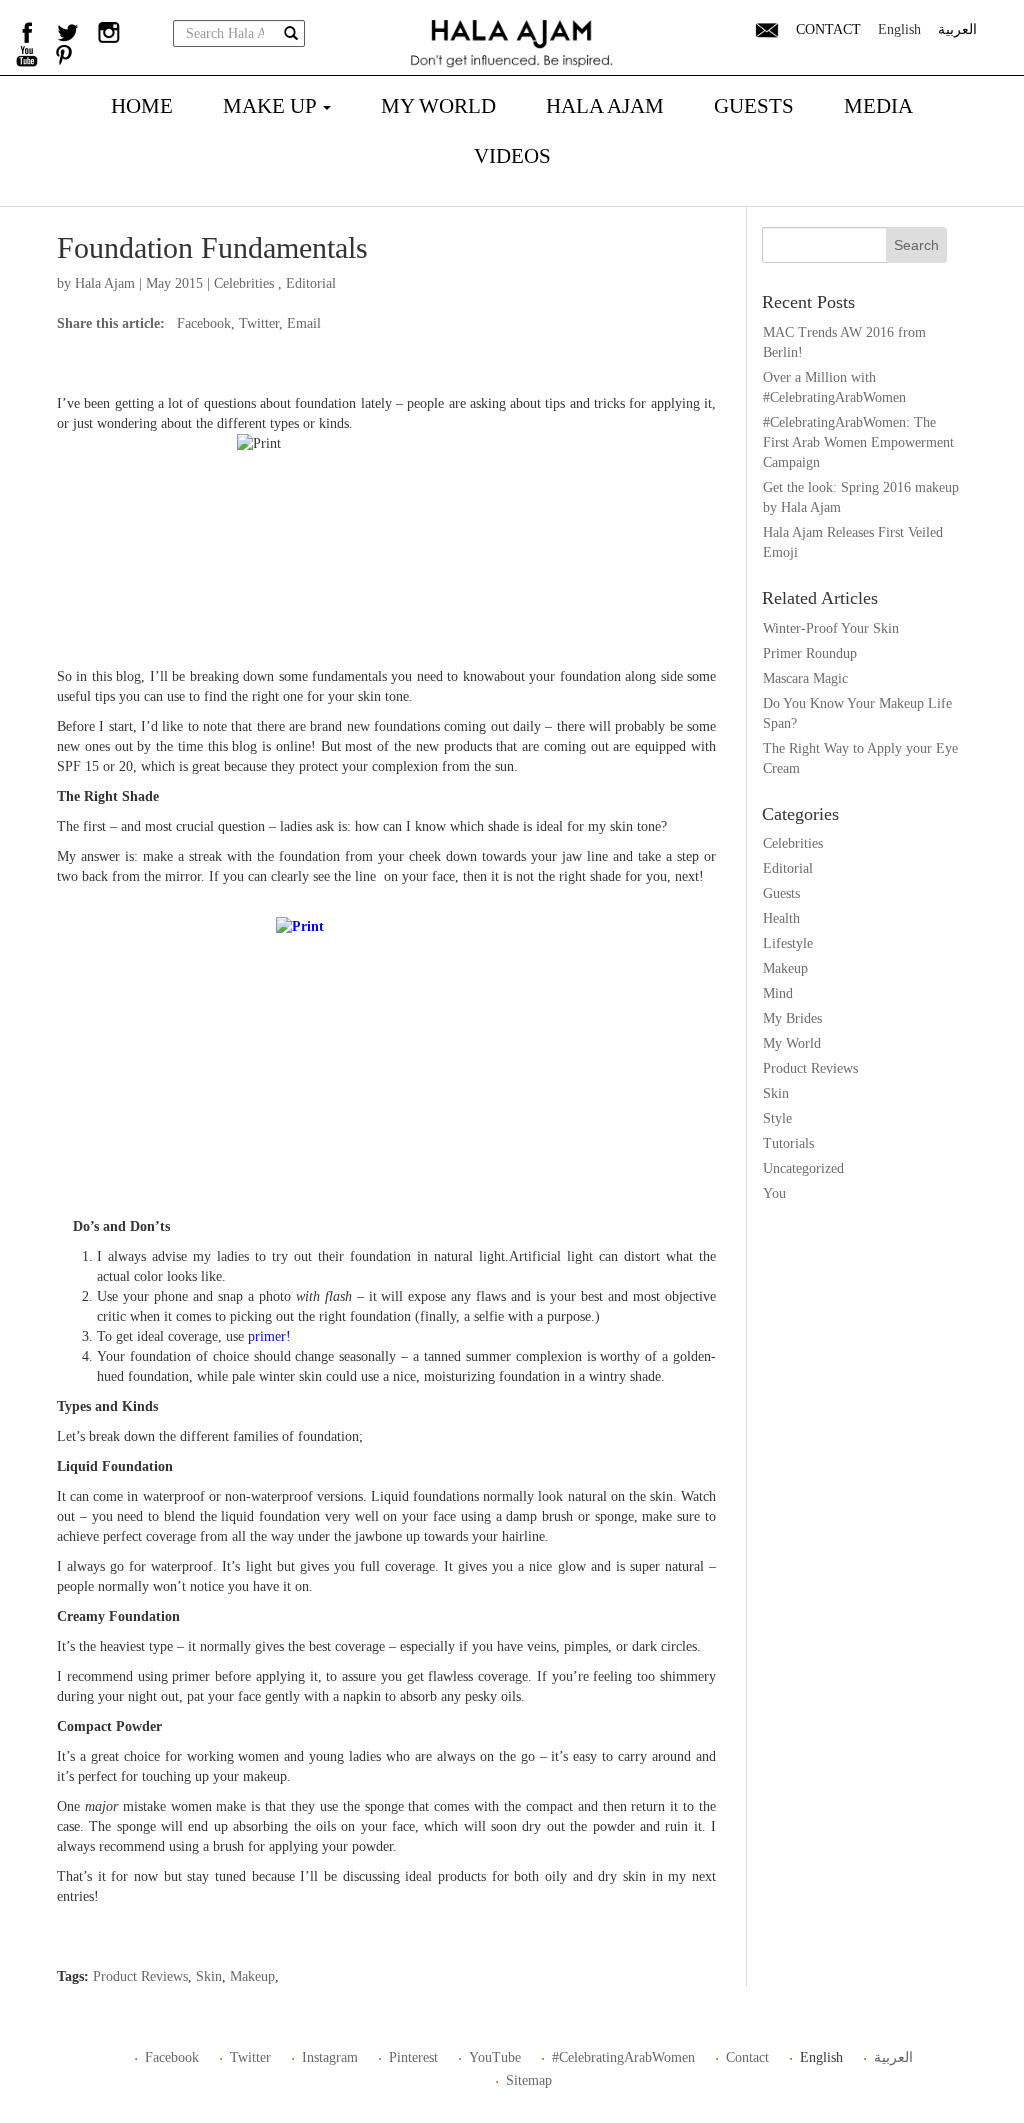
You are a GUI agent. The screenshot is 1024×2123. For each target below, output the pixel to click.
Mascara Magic (805, 678)
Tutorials (788, 1143)
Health (781, 918)
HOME (142, 106)
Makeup (252, 1976)
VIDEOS (512, 156)
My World (792, 1043)
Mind (778, 993)
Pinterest (413, 2057)
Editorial (311, 283)
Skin (209, 1976)
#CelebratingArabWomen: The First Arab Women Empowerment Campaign (858, 442)
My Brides (792, 1018)
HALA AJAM (605, 106)
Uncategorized (803, 1168)
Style (777, 1118)
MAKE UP (272, 106)
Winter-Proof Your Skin (831, 628)
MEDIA (878, 106)
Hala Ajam (105, 283)
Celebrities (244, 283)
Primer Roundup (810, 653)
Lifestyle (788, 943)
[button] (767, 29)
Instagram (330, 2057)
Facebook (204, 323)
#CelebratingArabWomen (623, 2057)
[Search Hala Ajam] (291, 34)
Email (304, 323)
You (774, 1193)
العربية (957, 29)
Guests (781, 893)
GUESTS (754, 106)
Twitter (259, 323)
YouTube (495, 2057)
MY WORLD (438, 106)
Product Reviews (140, 1976)
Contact (747, 2057)
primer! (271, 1336)
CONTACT (828, 29)
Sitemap (529, 2080)
